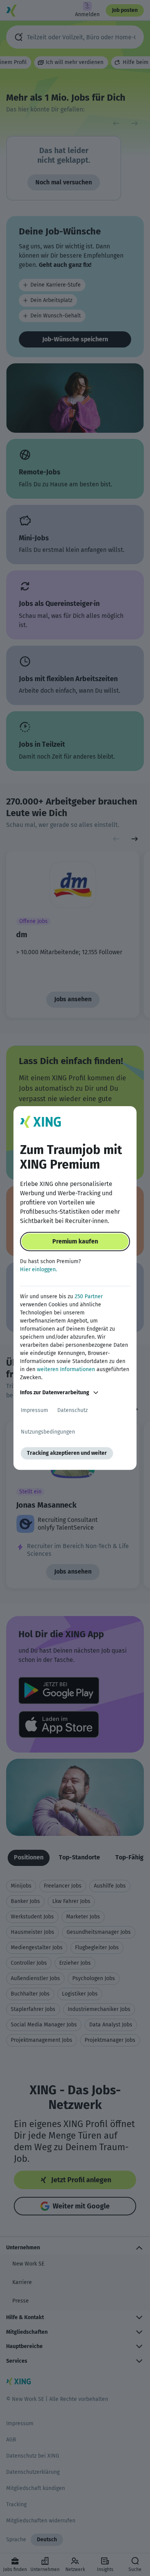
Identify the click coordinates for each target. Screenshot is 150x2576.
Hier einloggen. (38, 1269)
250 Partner (89, 1296)
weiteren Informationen (66, 1369)
